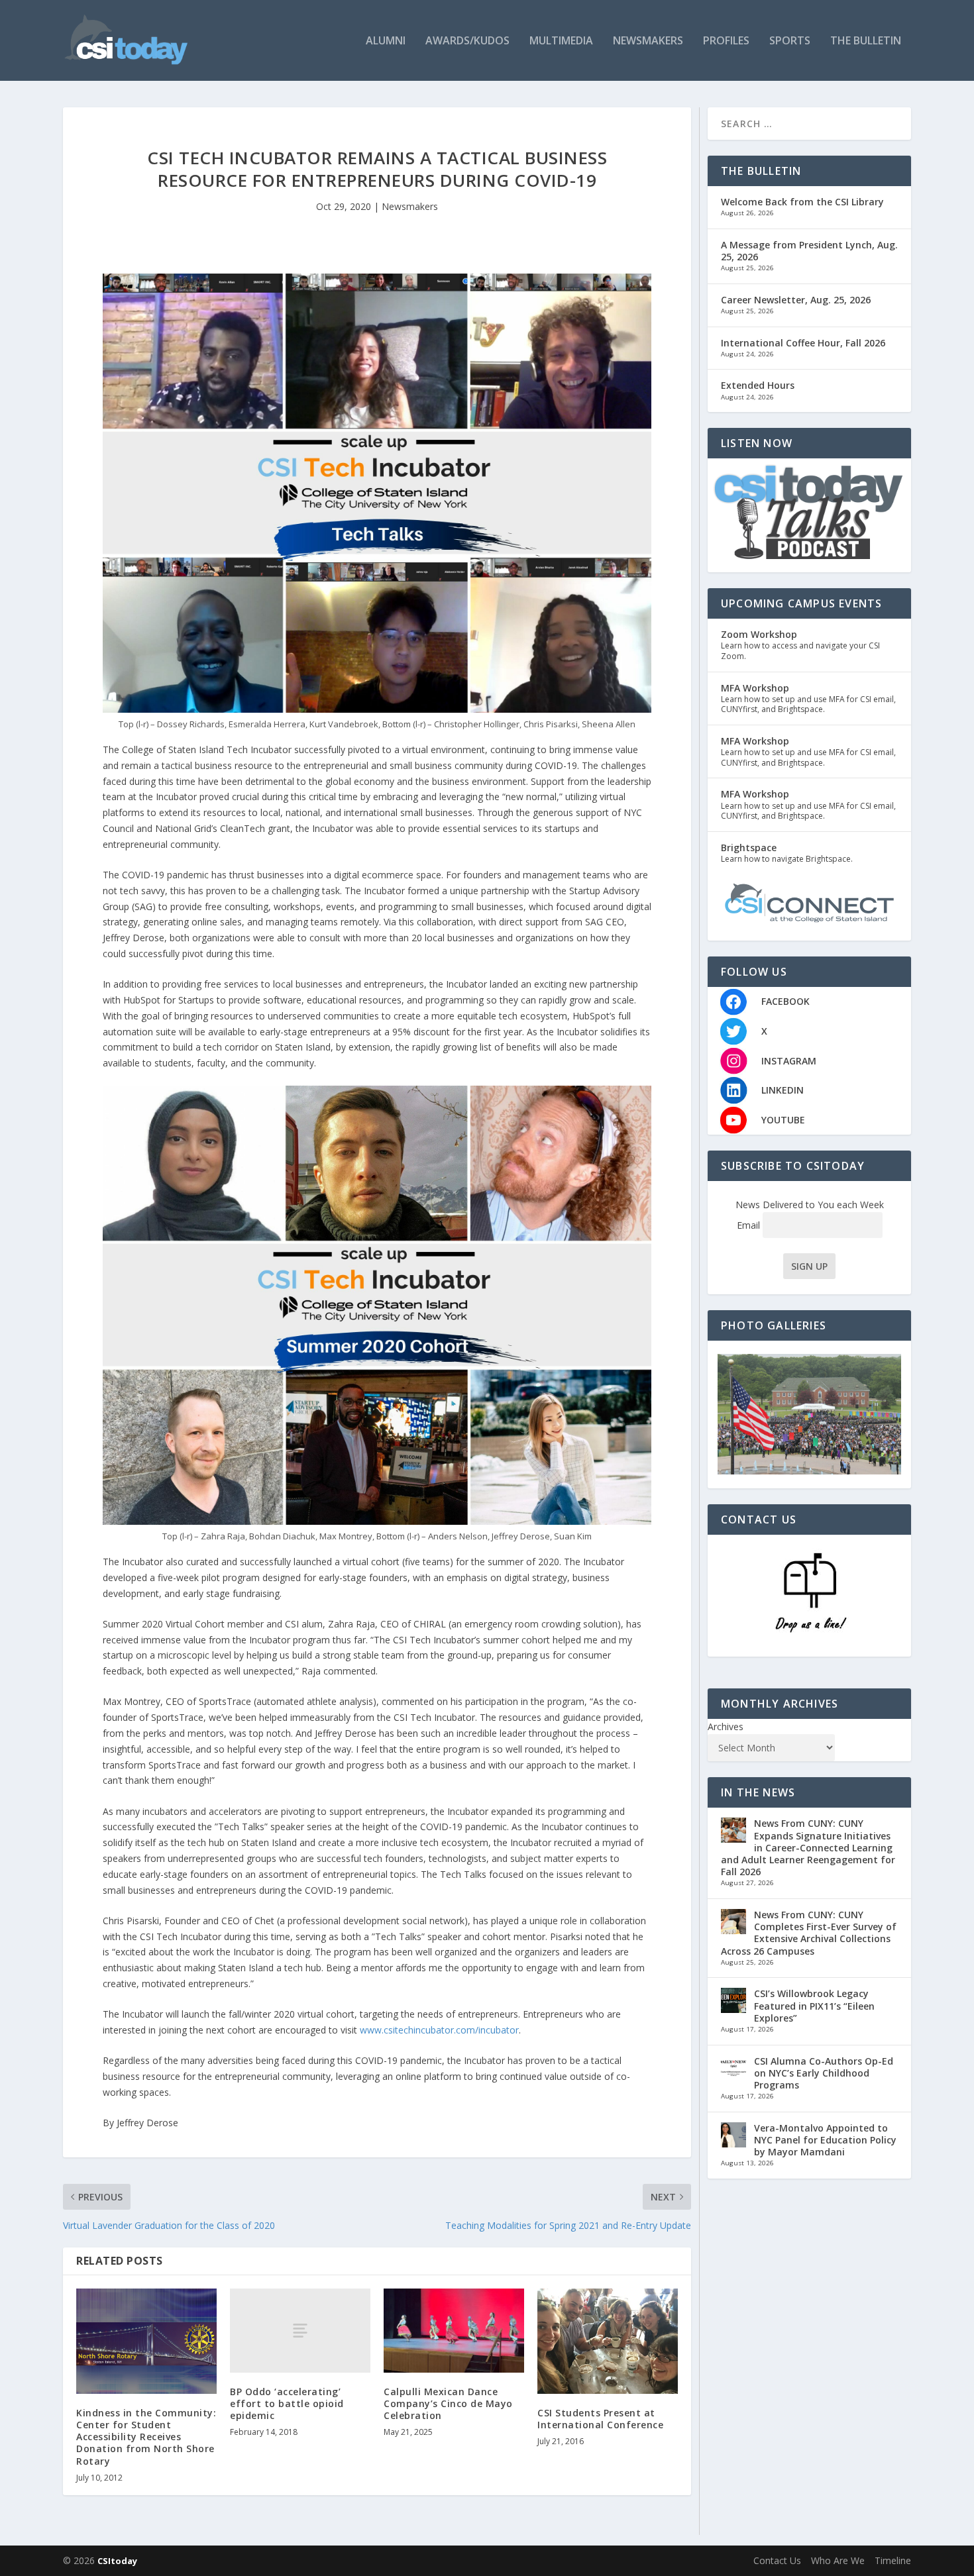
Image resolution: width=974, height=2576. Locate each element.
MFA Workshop (755, 688)
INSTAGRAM (789, 1061)
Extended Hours (758, 385)
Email (750, 1225)
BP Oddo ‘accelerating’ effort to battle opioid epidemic (287, 2403)
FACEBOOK (785, 1001)
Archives (726, 1726)
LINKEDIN (783, 1090)
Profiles (726, 41)
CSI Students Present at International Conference (600, 2419)
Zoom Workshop (759, 634)
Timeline (893, 2560)
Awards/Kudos (467, 41)
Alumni (386, 41)
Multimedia (561, 41)
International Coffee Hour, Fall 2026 (803, 343)
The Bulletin (866, 41)
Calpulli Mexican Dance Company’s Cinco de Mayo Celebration (448, 2403)
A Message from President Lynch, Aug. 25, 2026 (809, 251)
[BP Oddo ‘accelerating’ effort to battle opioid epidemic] (300, 2331)
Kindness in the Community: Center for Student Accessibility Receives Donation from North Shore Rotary (146, 2437)
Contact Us (777, 2560)
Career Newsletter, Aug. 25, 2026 (796, 300)
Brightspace (749, 848)
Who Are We (838, 2560)
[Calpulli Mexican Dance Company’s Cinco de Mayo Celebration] (454, 2331)
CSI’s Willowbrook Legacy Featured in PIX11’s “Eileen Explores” (814, 2005)
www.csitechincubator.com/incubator (439, 2030)
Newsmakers (648, 41)
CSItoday (117, 2561)
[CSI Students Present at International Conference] (608, 2341)
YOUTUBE (783, 1120)
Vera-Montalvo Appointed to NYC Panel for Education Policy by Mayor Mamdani (825, 2140)
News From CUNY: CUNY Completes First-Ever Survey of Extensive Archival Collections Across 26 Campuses (809, 1933)
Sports (790, 41)
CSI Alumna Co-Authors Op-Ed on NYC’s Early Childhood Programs (824, 2073)
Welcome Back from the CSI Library (802, 202)
